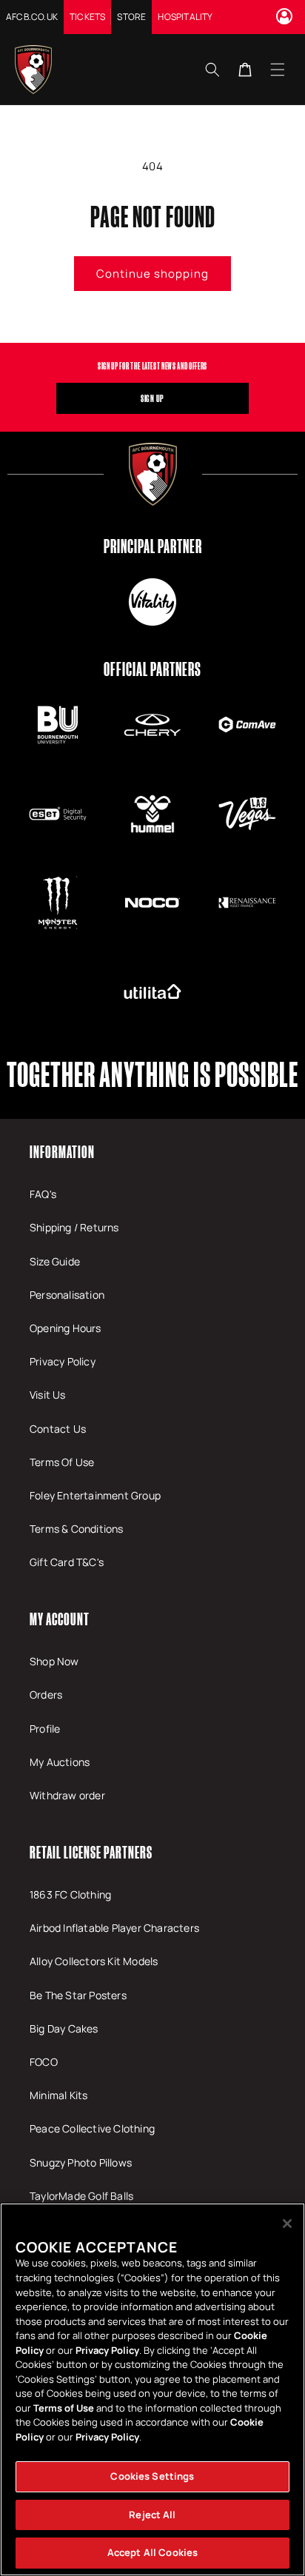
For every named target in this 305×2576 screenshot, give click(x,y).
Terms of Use (64, 2408)
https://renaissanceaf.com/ (247, 903)
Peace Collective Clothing (92, 2128)
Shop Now (54, 1661)
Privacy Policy (63, 1361)
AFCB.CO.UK (32, 17)
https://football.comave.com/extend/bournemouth (247, 725)
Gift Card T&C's (67, 1562)
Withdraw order (67, 1795)
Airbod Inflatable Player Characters (114, 1928)
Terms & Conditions (77, 1529)
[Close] (287, 2224)
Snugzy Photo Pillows (81, 2162)
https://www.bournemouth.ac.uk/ (58, 725)
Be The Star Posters (78, 1995)
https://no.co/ (152, 903)
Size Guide (55, 1261)
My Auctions (60, 1762)
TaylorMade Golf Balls (81, 2196)
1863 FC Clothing (70, 1894)
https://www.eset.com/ (58, 814)
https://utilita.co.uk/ (152, 991)
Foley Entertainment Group (95, 1495)
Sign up (152, 398)
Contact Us (58, 1429)
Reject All (152, 2515)
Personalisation (67, 1295)
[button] (278, 69)
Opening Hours (66, 1328)
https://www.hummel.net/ (152, 814)
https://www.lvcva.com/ (247, 814)
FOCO (44, 2062)
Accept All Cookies (152, 2552)
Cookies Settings (152, 2476)
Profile (45, 1729)
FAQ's (43, 1194)
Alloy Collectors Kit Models (94, 1961)
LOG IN (286, 16)
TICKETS (87, 17)
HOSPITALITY (185, 17)
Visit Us (48, 1395)
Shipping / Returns (74, 1227)
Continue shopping (152, 274)
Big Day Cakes (64, 2028)
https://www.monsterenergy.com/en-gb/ (58, 903)
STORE (131, 17)
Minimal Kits (58, 2095)
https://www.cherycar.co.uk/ (152, 725)
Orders (46, 1695)
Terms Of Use (62, 1462)
